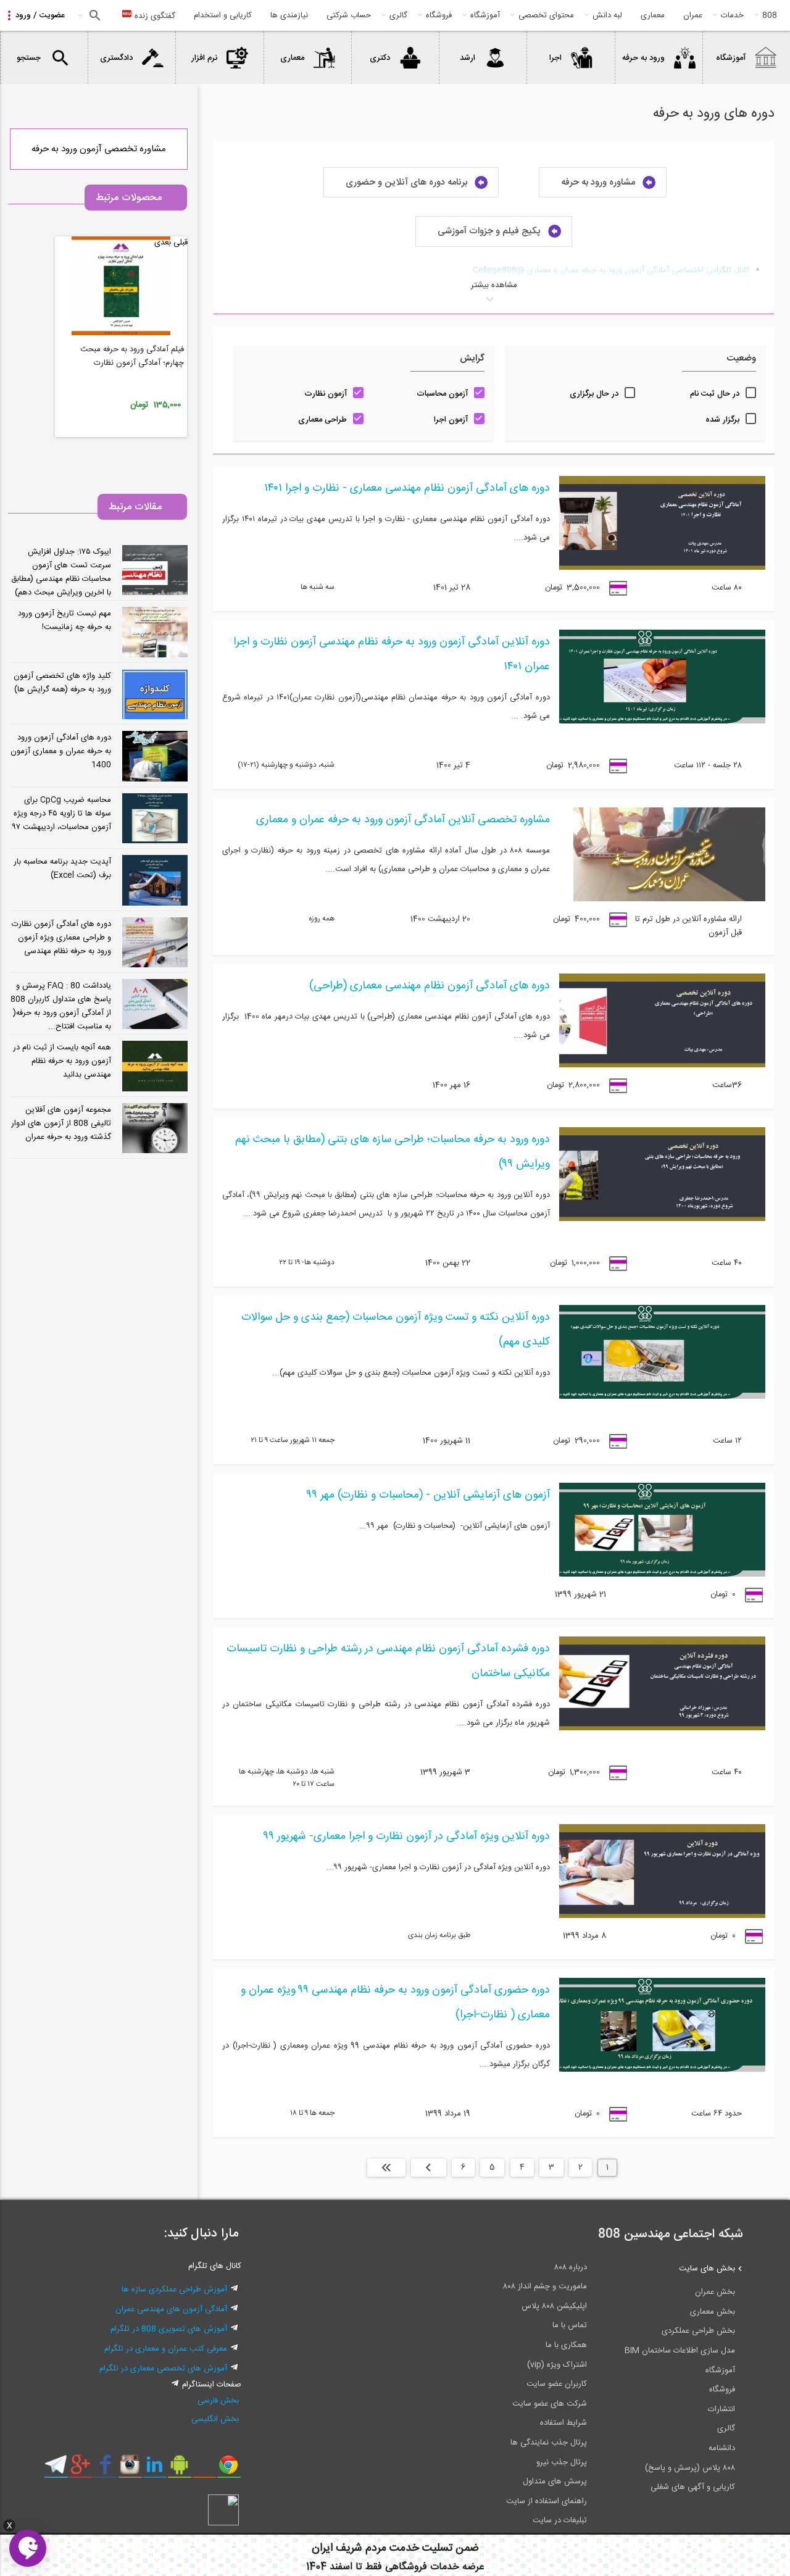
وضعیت (741, 358)
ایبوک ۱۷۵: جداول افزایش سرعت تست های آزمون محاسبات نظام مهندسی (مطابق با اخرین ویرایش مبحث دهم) (61, 572)
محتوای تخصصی (546, 15)
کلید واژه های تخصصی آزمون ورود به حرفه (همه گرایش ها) (62, 683)
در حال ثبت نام (715, 394)
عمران (693, 15)
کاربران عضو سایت (557, 2384)
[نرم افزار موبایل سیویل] (179, 2469)
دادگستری (116, 58)
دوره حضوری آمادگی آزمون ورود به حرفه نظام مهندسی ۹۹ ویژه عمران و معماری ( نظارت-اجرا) (395, 2003)
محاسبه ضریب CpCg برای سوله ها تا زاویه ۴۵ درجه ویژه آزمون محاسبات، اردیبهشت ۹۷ (61, 814)
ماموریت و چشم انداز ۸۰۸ (545, 2286)
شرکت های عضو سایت (550, 2404)
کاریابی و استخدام (223, 15)
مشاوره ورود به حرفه (598, 182)
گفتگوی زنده (154, 16)
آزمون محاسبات (442, 394)
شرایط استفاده (563, 2423)
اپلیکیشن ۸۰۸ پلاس (554, 2306)
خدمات (732, 15)
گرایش (472, 358)
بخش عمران (715, 2292)
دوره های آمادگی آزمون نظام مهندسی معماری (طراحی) (430, 986)
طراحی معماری (322, 420)
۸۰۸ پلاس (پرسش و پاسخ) (690, 2468)
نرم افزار (204, 58)
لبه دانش (607, 15)
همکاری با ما (566, 2345)
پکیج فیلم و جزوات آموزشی (489, 232)
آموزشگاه (485, 15)
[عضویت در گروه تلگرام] (56, 2469)
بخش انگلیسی (215, 2419)
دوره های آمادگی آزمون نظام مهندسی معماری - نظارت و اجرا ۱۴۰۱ (407, 488)
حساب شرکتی (349, 15)
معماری (653, 15)
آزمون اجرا (451, 420)
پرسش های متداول (555, 2482)
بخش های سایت (707, 2269)
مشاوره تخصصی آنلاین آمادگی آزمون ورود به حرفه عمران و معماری (403, 820)
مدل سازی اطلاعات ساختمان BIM (680, 2351)
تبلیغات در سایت (560, 2520)
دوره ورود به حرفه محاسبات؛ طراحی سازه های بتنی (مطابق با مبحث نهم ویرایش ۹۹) (393, 1152)
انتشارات (721, 2409)
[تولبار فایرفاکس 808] (204, 2469)
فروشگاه (439, 15)
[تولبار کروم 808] (229, 2469)
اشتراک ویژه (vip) (557, 2365)
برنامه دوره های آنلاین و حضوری (406, 182)
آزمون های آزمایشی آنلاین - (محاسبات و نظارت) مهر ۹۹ (429, 1495)
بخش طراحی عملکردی (698, 2331)
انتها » (386, 2167)
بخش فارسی (218, 2401)
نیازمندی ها (289, 15)
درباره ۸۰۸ (571, 2267)
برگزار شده (722, 420)
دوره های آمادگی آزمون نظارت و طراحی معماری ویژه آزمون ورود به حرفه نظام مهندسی (61, 938)
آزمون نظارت (326, 394)
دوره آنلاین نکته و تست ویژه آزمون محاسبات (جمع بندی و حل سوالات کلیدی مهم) (396, 1330)
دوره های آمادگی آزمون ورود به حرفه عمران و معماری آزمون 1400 (61, 751)
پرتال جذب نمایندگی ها (549, 2443)
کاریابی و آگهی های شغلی (693, 2487)
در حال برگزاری (594, 394)
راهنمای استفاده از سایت (547, 2501)
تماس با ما (570, 2325)
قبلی (181, 243)
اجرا (555, 58)
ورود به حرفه (643, 58)
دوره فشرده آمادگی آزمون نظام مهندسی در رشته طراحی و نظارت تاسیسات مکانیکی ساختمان (388, 1661)
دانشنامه (722, 2448)
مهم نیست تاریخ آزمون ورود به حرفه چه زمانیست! (64, 620)
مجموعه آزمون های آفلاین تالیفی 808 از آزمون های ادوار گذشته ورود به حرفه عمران (61, 1123)
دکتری (380, 58)
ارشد (468, 58)
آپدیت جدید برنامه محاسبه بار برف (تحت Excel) (62, 869)
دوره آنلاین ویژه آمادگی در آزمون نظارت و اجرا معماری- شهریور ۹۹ (407, 1836)
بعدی (429, 2167)
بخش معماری (713, 2312)
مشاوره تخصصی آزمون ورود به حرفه (99, 149)
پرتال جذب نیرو (562, 2462)
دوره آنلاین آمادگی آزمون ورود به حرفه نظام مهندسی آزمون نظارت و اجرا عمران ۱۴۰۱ (392, 654)
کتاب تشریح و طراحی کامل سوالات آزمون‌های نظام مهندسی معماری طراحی (127, 363)
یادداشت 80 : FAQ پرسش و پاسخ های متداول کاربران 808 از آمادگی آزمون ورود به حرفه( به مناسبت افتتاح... (61, 1006)
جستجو (94, 15)
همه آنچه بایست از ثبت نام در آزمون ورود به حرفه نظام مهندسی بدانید (62, 1061)
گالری (398, 15)
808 (770, 15)
